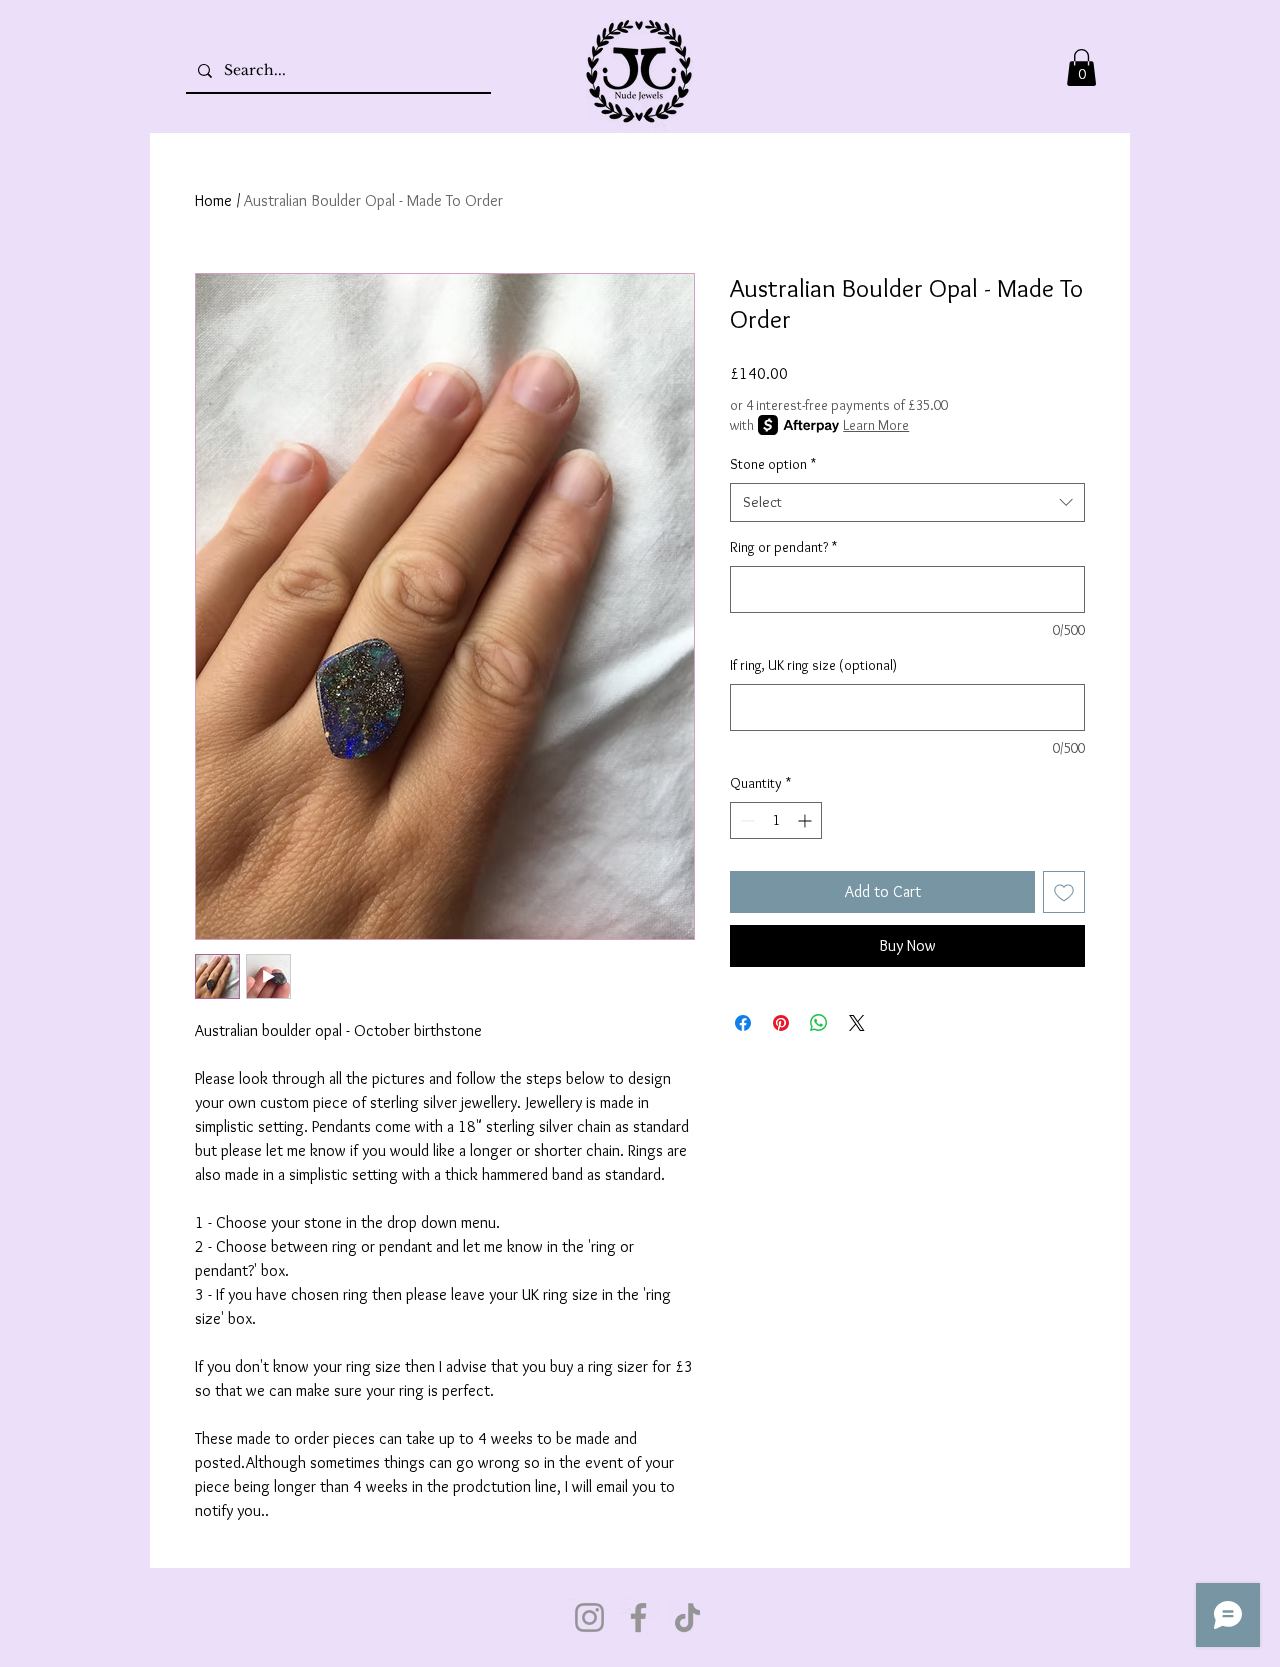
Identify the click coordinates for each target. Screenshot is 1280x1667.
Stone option (773, 464)
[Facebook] (638, 1617)
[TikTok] (687, 1617)
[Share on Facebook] (743, 1023)
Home (213, 200)
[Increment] (806, 820)
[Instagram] (589, 1617)
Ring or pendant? (783, 547)
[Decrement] (745, 820)
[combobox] (907, 502)
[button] (1081, 67)
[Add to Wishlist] (1064, 892)
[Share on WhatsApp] (819, 1023)
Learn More (876, 425)
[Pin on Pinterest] (781, 1023)
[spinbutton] (776, 820)
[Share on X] (857, 1023)
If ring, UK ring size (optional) (813, 665)
